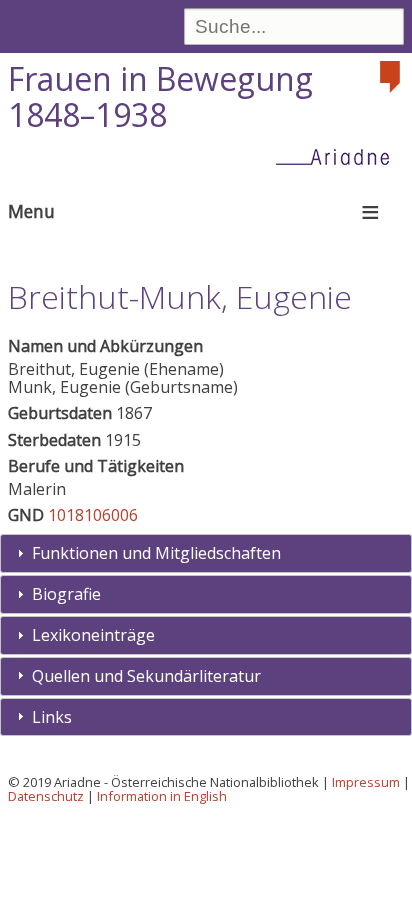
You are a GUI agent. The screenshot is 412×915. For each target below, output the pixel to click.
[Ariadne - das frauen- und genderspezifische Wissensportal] (339, 156)
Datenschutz (46, 796)
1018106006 (93, 515)
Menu (31, 211)
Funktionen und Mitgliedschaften (156, 553)
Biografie (66, 594)
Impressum (366, 782)
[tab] (206, 553)
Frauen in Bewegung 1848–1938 (160, 97)
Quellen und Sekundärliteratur (146, 676)
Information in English (162, 796)
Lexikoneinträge (93, 635)
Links (52, 717)
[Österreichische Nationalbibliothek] (392, 77)
